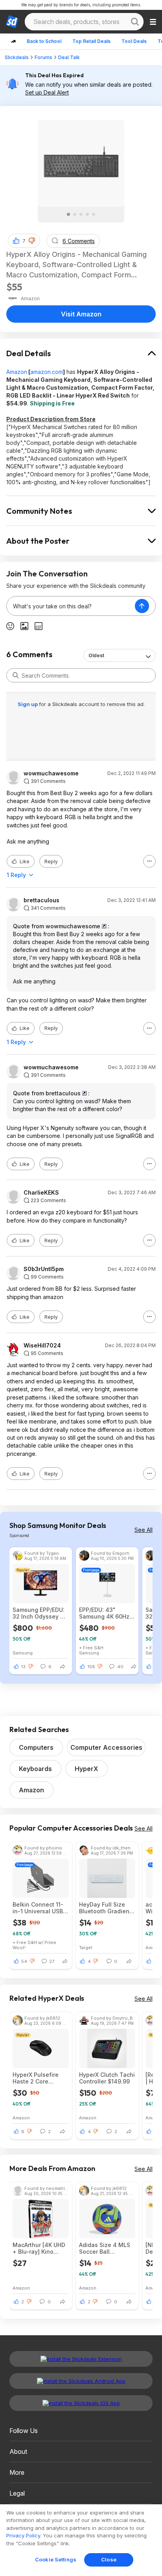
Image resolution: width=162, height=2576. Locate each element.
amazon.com (47, 372)
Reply (51, 861)
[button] (32, 241)
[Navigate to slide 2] (75, 214)
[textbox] (71, 606)
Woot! (19, 1947)
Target (86, 1947)
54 (24, 1961)
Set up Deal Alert (47, 92)
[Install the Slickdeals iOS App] (81, 2403)
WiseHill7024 (42, 1346)
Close (109, 2559)
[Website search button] (135, 22)
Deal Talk (69, 57)
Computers (36, 1747)
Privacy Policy (23, 2535)
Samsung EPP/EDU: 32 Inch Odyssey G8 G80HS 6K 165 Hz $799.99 (40, 1613)
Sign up (28, 704)
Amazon (17, 372)
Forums (43, 57)
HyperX (87, 1769)
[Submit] (16, 675)
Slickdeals (17, 57)
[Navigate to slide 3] (81, 214)
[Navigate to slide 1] (68, 214)
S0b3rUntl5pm (44, 1269)
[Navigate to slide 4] (87, 214)
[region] (81, 2540)
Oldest (96, 655)
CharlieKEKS (41, 1193)
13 (23, 1667)
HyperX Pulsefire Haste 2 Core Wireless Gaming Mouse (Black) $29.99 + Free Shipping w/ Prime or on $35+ (37, 2078)
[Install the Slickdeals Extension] (81, 2359)
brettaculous (41, 900)
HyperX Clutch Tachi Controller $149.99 (107, 2078)
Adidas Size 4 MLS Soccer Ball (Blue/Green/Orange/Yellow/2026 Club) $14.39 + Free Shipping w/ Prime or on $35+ (107, 2248)
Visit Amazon (81, 314)
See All (144, 1530)
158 (91, 1667)
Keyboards (35, 1769)
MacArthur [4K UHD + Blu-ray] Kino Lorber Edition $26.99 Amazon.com (40, 2248)
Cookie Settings (56, 2559)
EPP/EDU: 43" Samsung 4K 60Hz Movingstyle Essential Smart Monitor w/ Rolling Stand (104, 1613)
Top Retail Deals (91, 41)
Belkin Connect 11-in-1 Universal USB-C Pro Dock (39, 1908)
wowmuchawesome (51, 773)
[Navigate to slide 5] (94, 214)
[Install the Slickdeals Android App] (81, 2381)
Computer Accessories (106, 1747)
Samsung (23, 1653)
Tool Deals (134, 41)
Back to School (44, 41)
